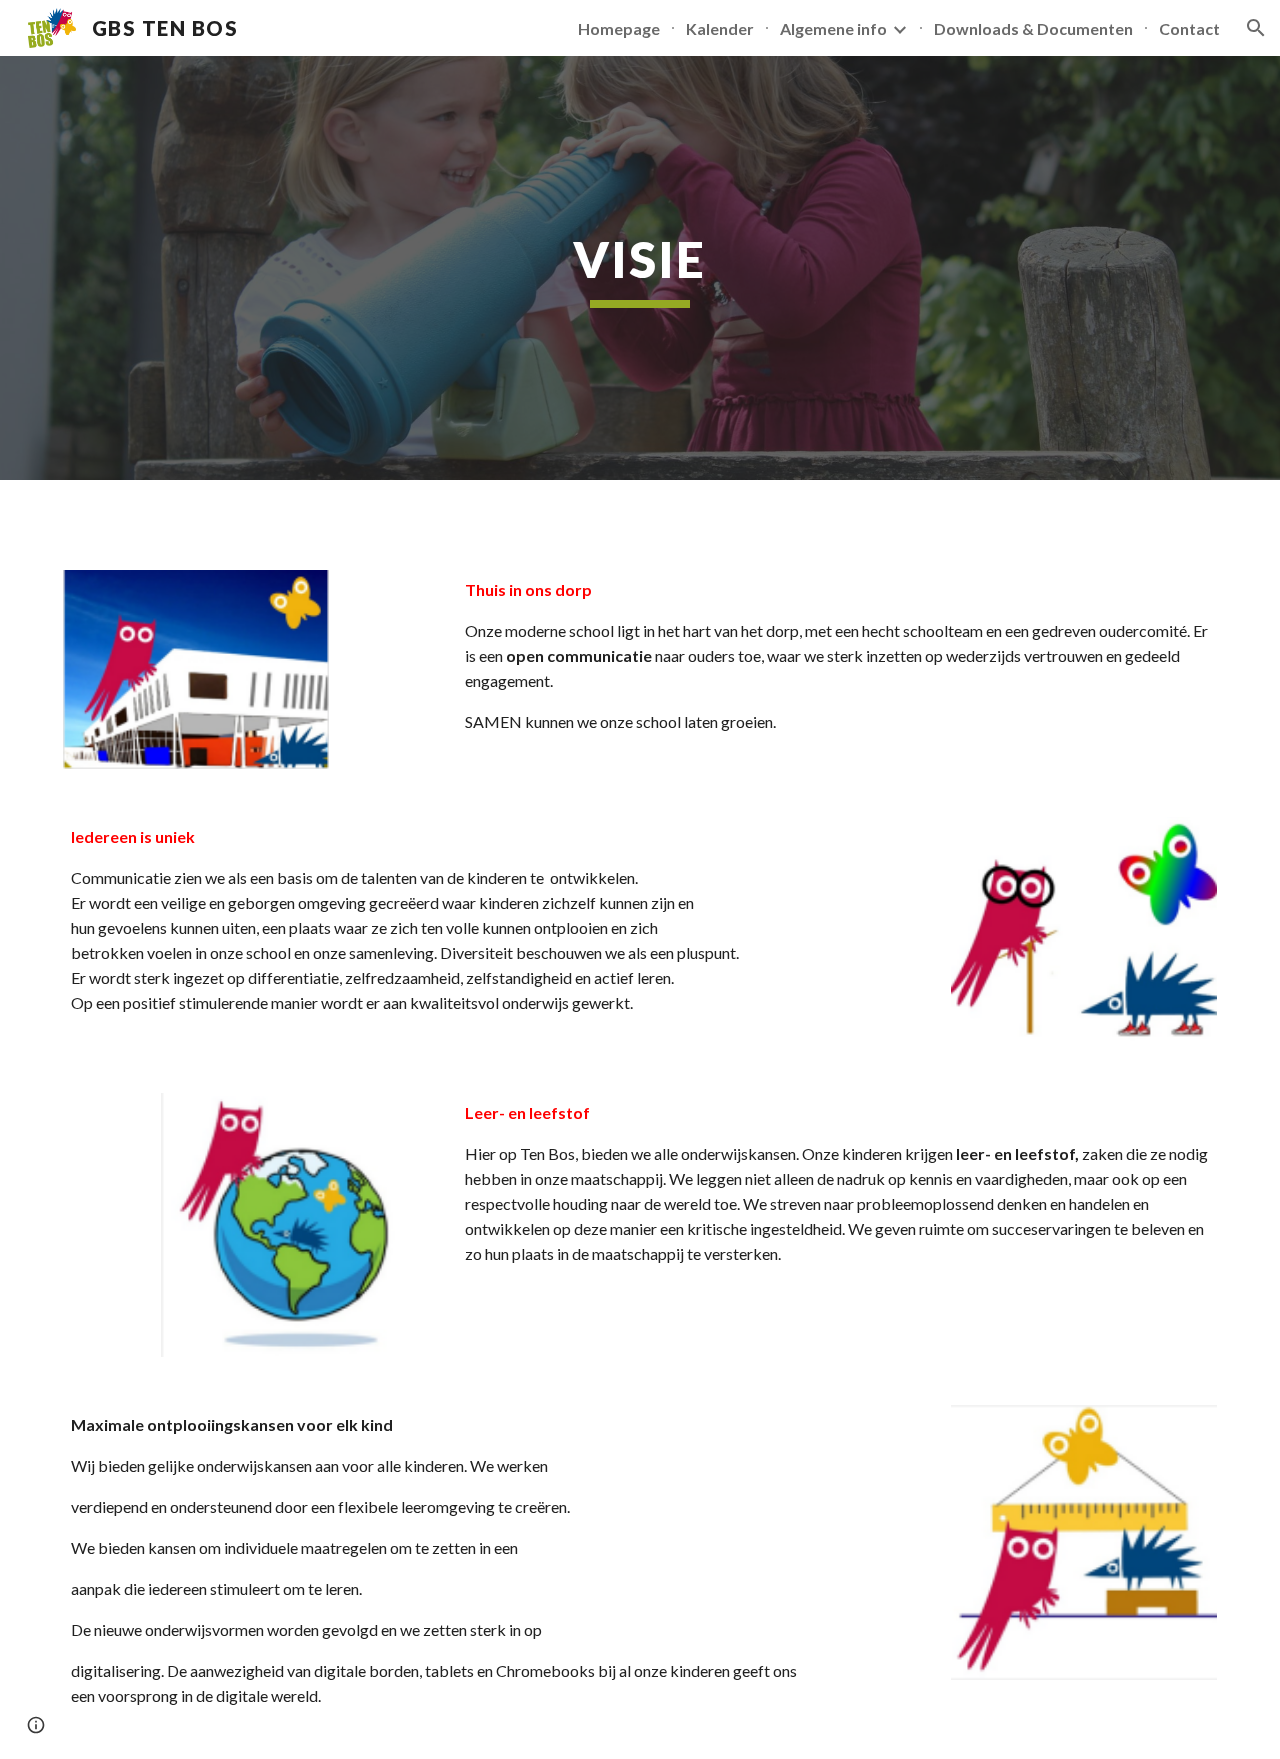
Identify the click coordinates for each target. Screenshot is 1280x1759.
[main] (640, 268)
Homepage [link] (619, 28)
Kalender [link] (720, 28)
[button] (1256, 28)
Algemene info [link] (833, 28)
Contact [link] (1189, 28)
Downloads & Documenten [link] (1033, 28)
